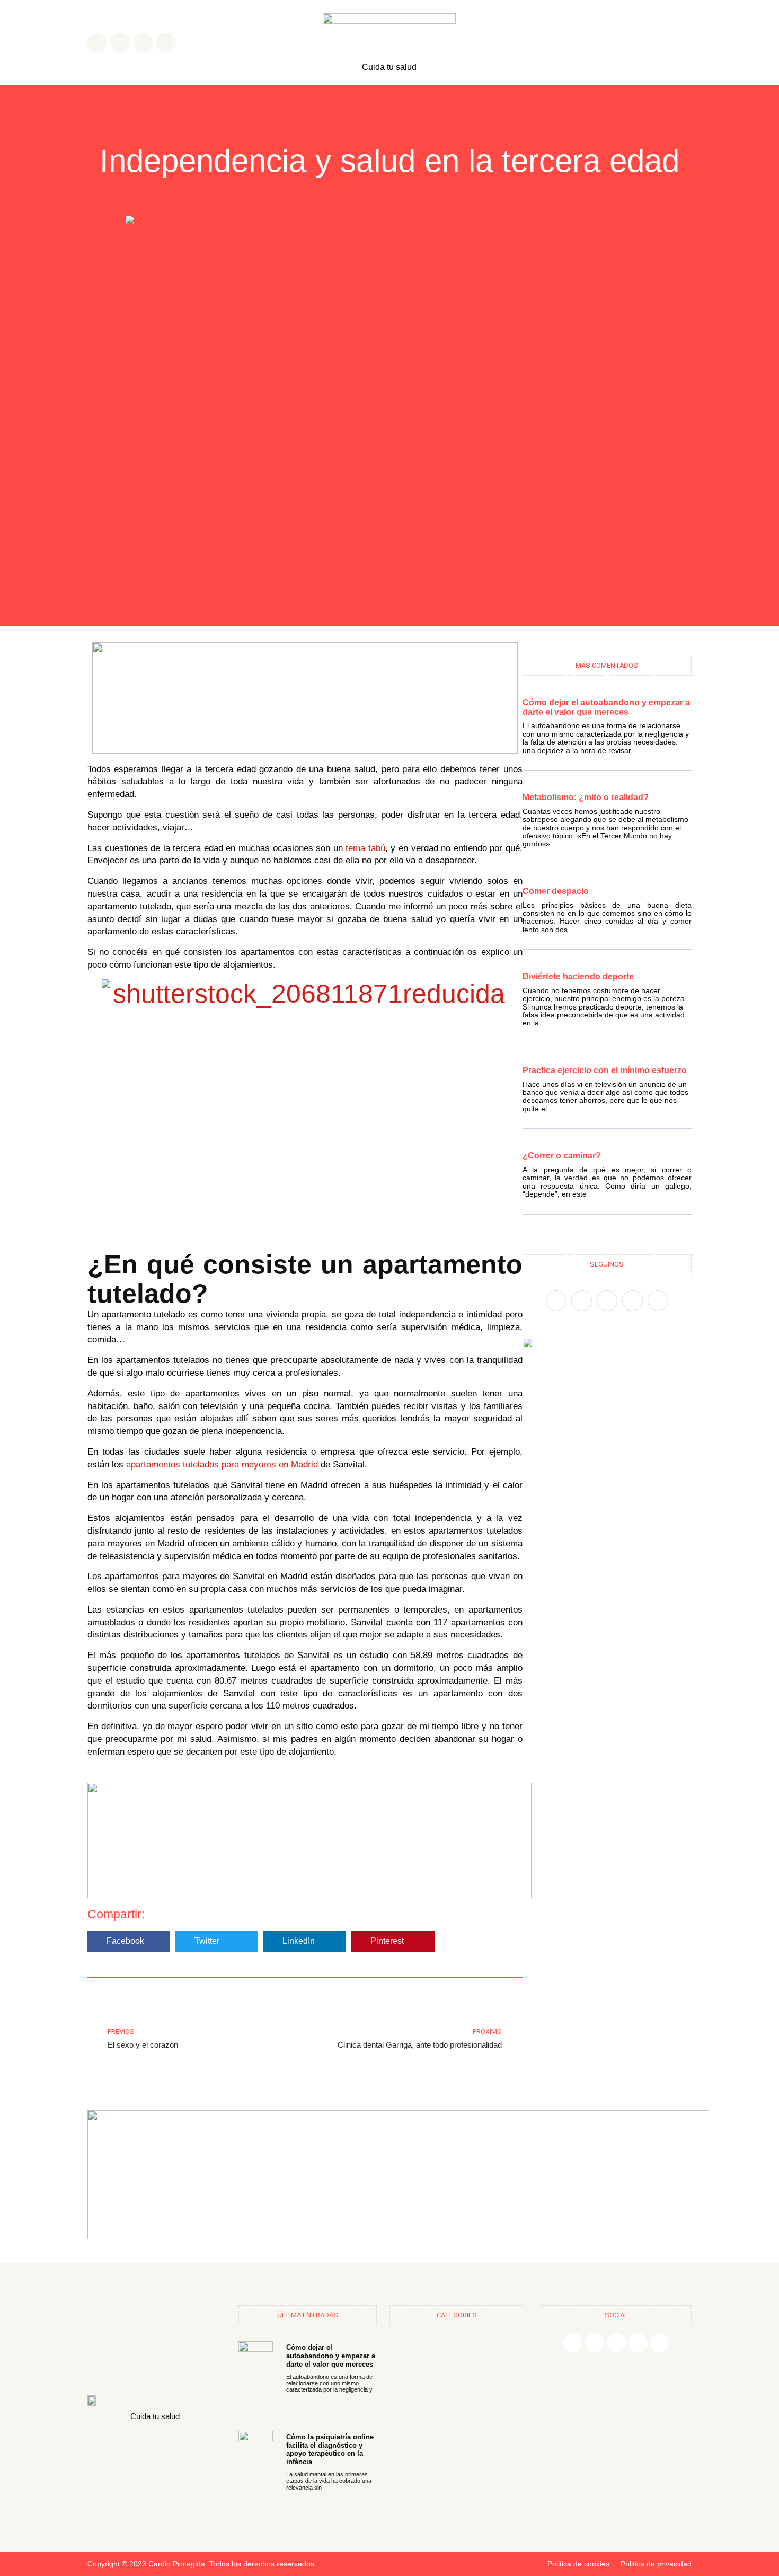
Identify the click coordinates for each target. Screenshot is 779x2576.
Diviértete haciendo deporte (578, 976)
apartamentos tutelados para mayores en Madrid (222, 1464)
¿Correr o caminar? (562, 1156)
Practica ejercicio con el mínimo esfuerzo (605, 1070)
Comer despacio (556, 891)
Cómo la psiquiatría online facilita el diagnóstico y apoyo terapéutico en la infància (330, 2449)
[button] (129, 1941)
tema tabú (364, 848)
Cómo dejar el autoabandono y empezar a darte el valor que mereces (606, 707)
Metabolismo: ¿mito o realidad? (586, 797)
